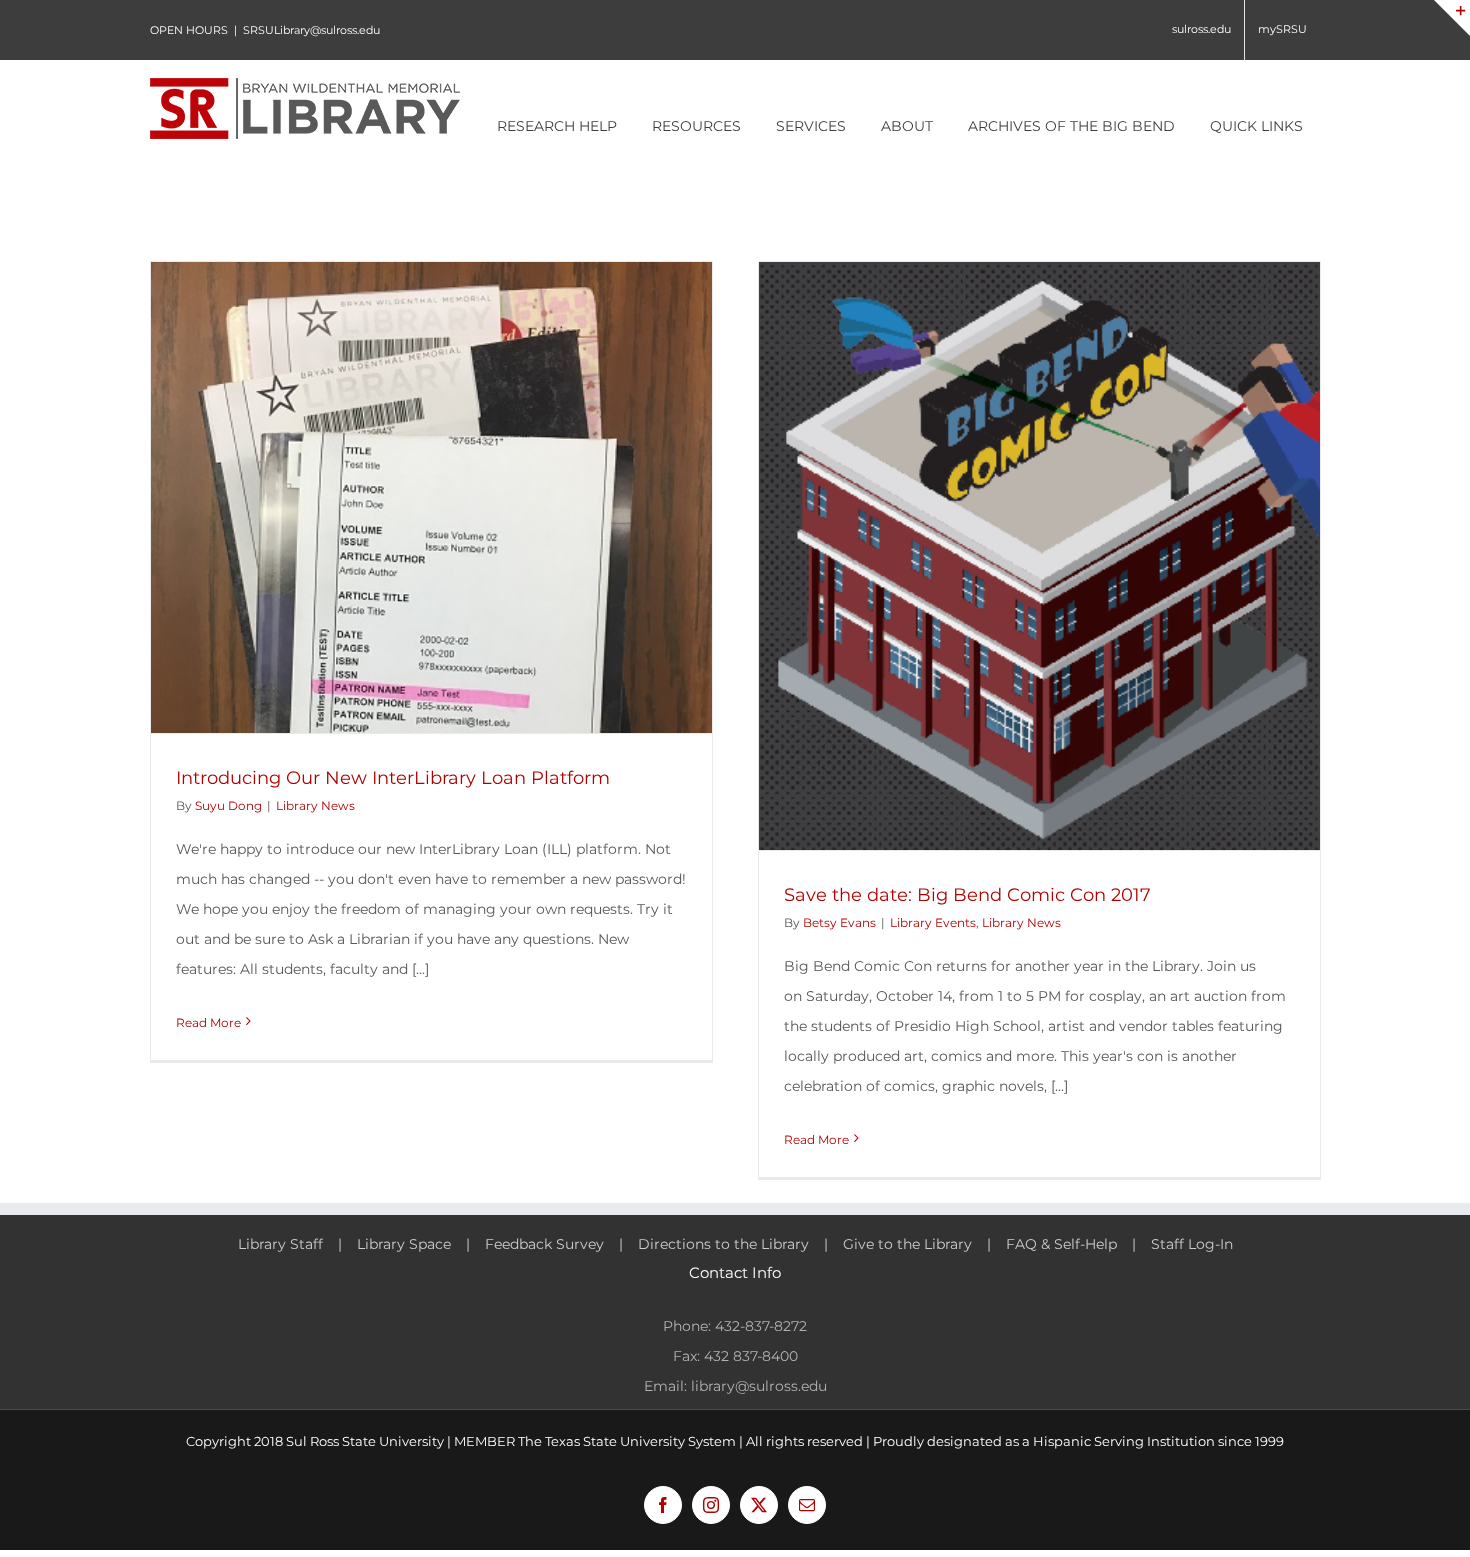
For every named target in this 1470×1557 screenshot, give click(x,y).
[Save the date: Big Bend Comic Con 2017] (1039, 556)
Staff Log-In (1192, 1244)
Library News (315, 805)
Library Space (404, 1244)
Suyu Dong (228, 805)
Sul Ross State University (365, 1441)
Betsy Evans (839, 922)
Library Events (933, 922)
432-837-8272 (761, 1326)
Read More (208, 1022)
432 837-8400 (751, 1356)
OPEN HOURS (189, 30)
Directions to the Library (723, 1244)
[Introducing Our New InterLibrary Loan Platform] (431, 497)
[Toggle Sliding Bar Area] (1452, 18)
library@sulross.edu (759, 1386)
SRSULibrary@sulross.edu (311, 30)
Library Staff (280, 1244)
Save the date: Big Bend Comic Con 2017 (967, 895)
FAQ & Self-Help (1061, 1244)
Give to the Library (907, 1244)
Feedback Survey (544, 1244)
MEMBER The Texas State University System (595, 1441)
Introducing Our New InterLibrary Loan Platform (393, 778)
